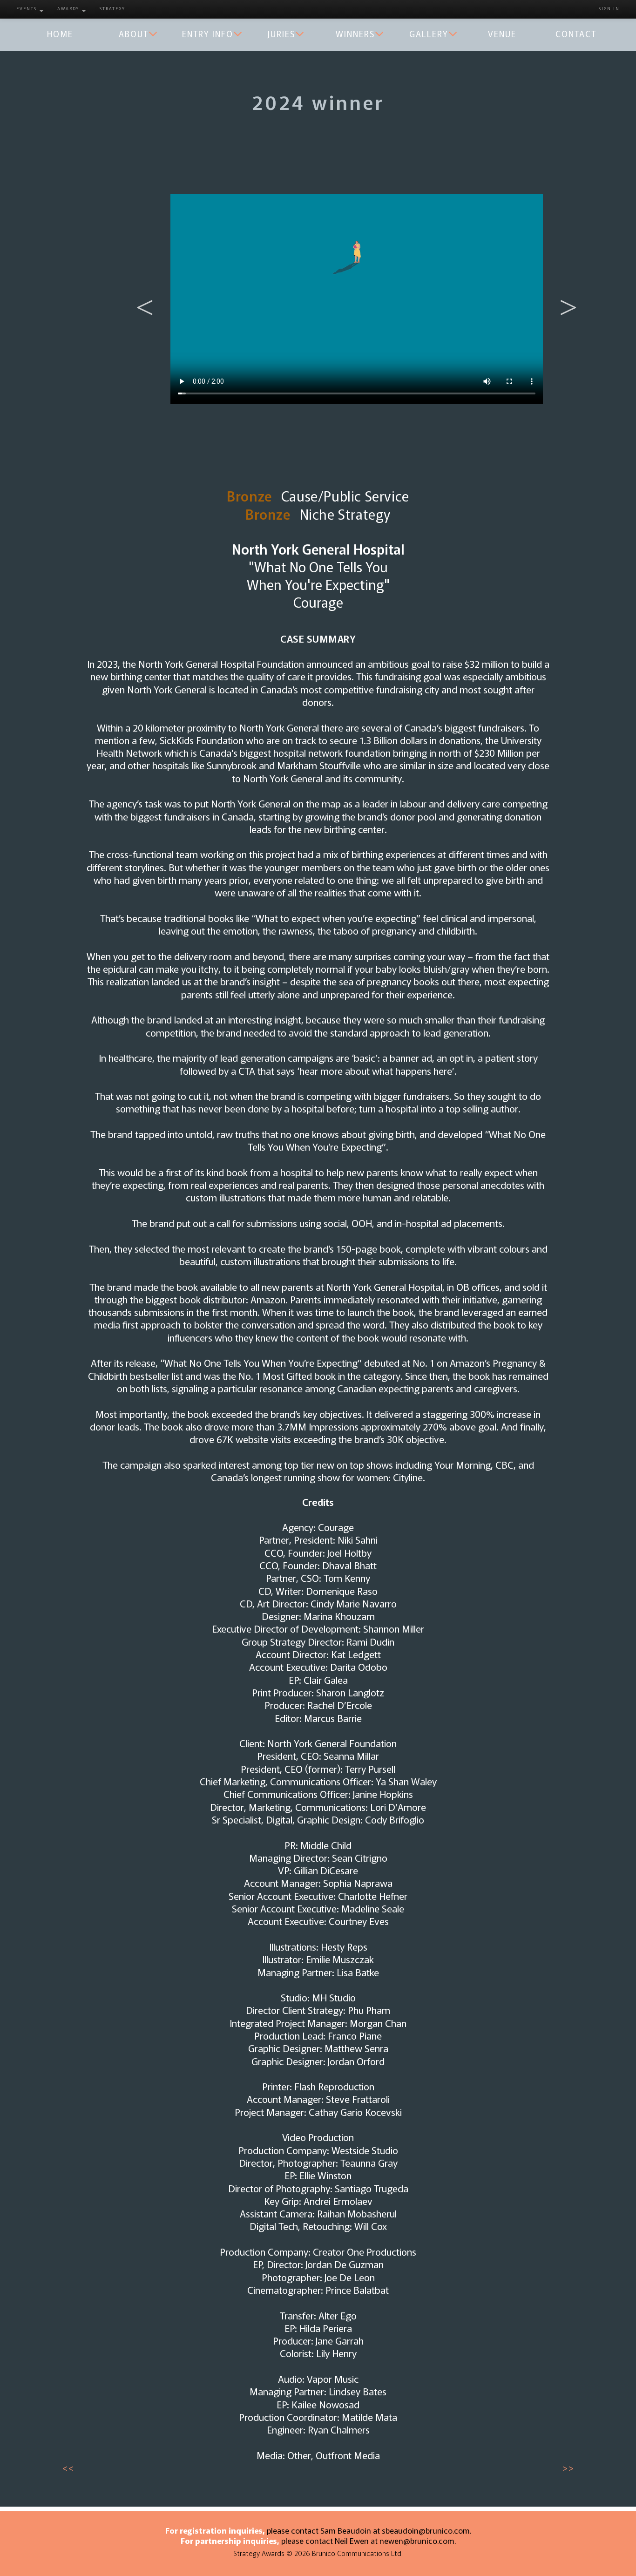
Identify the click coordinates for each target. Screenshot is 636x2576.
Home (60, 34)
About (134, 34)
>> (568, 2468)
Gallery (429, 34)
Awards (69, 8)
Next (564, 292)
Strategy (112, 8)
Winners (355, 34)
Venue (502, 34)
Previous (140, 292)
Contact (576, 34)
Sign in (609, 8)
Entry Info (208, 34)
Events (27, 8)
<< (68, 2468)
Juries (281, 34)
